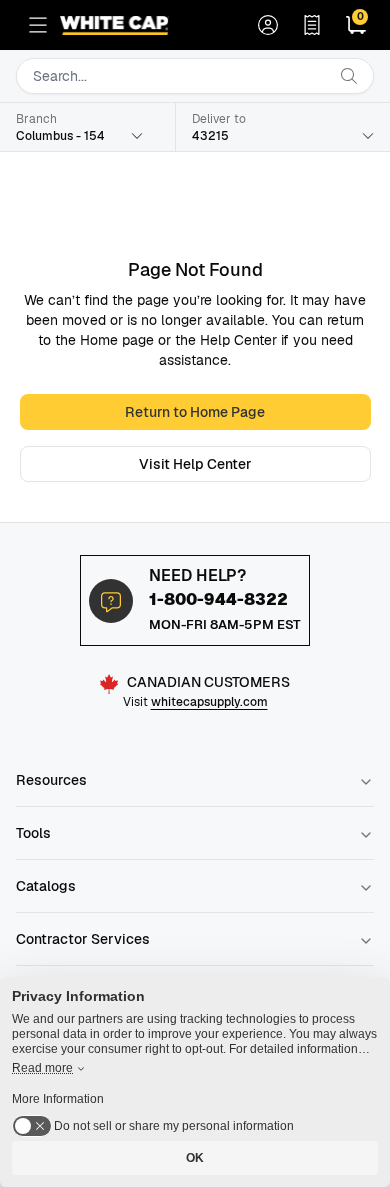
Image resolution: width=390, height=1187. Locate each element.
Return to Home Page (195, 412)
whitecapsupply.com (209, 702)
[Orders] (312, 25)
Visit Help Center (195, 464)
